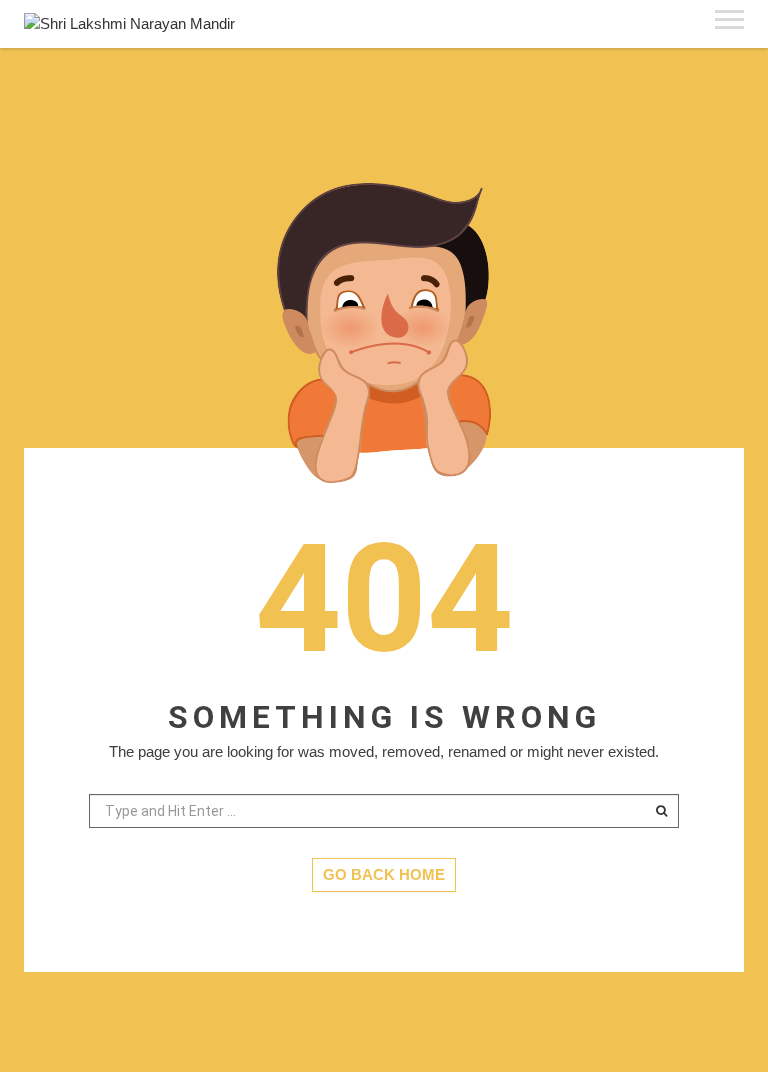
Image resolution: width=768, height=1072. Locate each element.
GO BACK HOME (384, 874)
